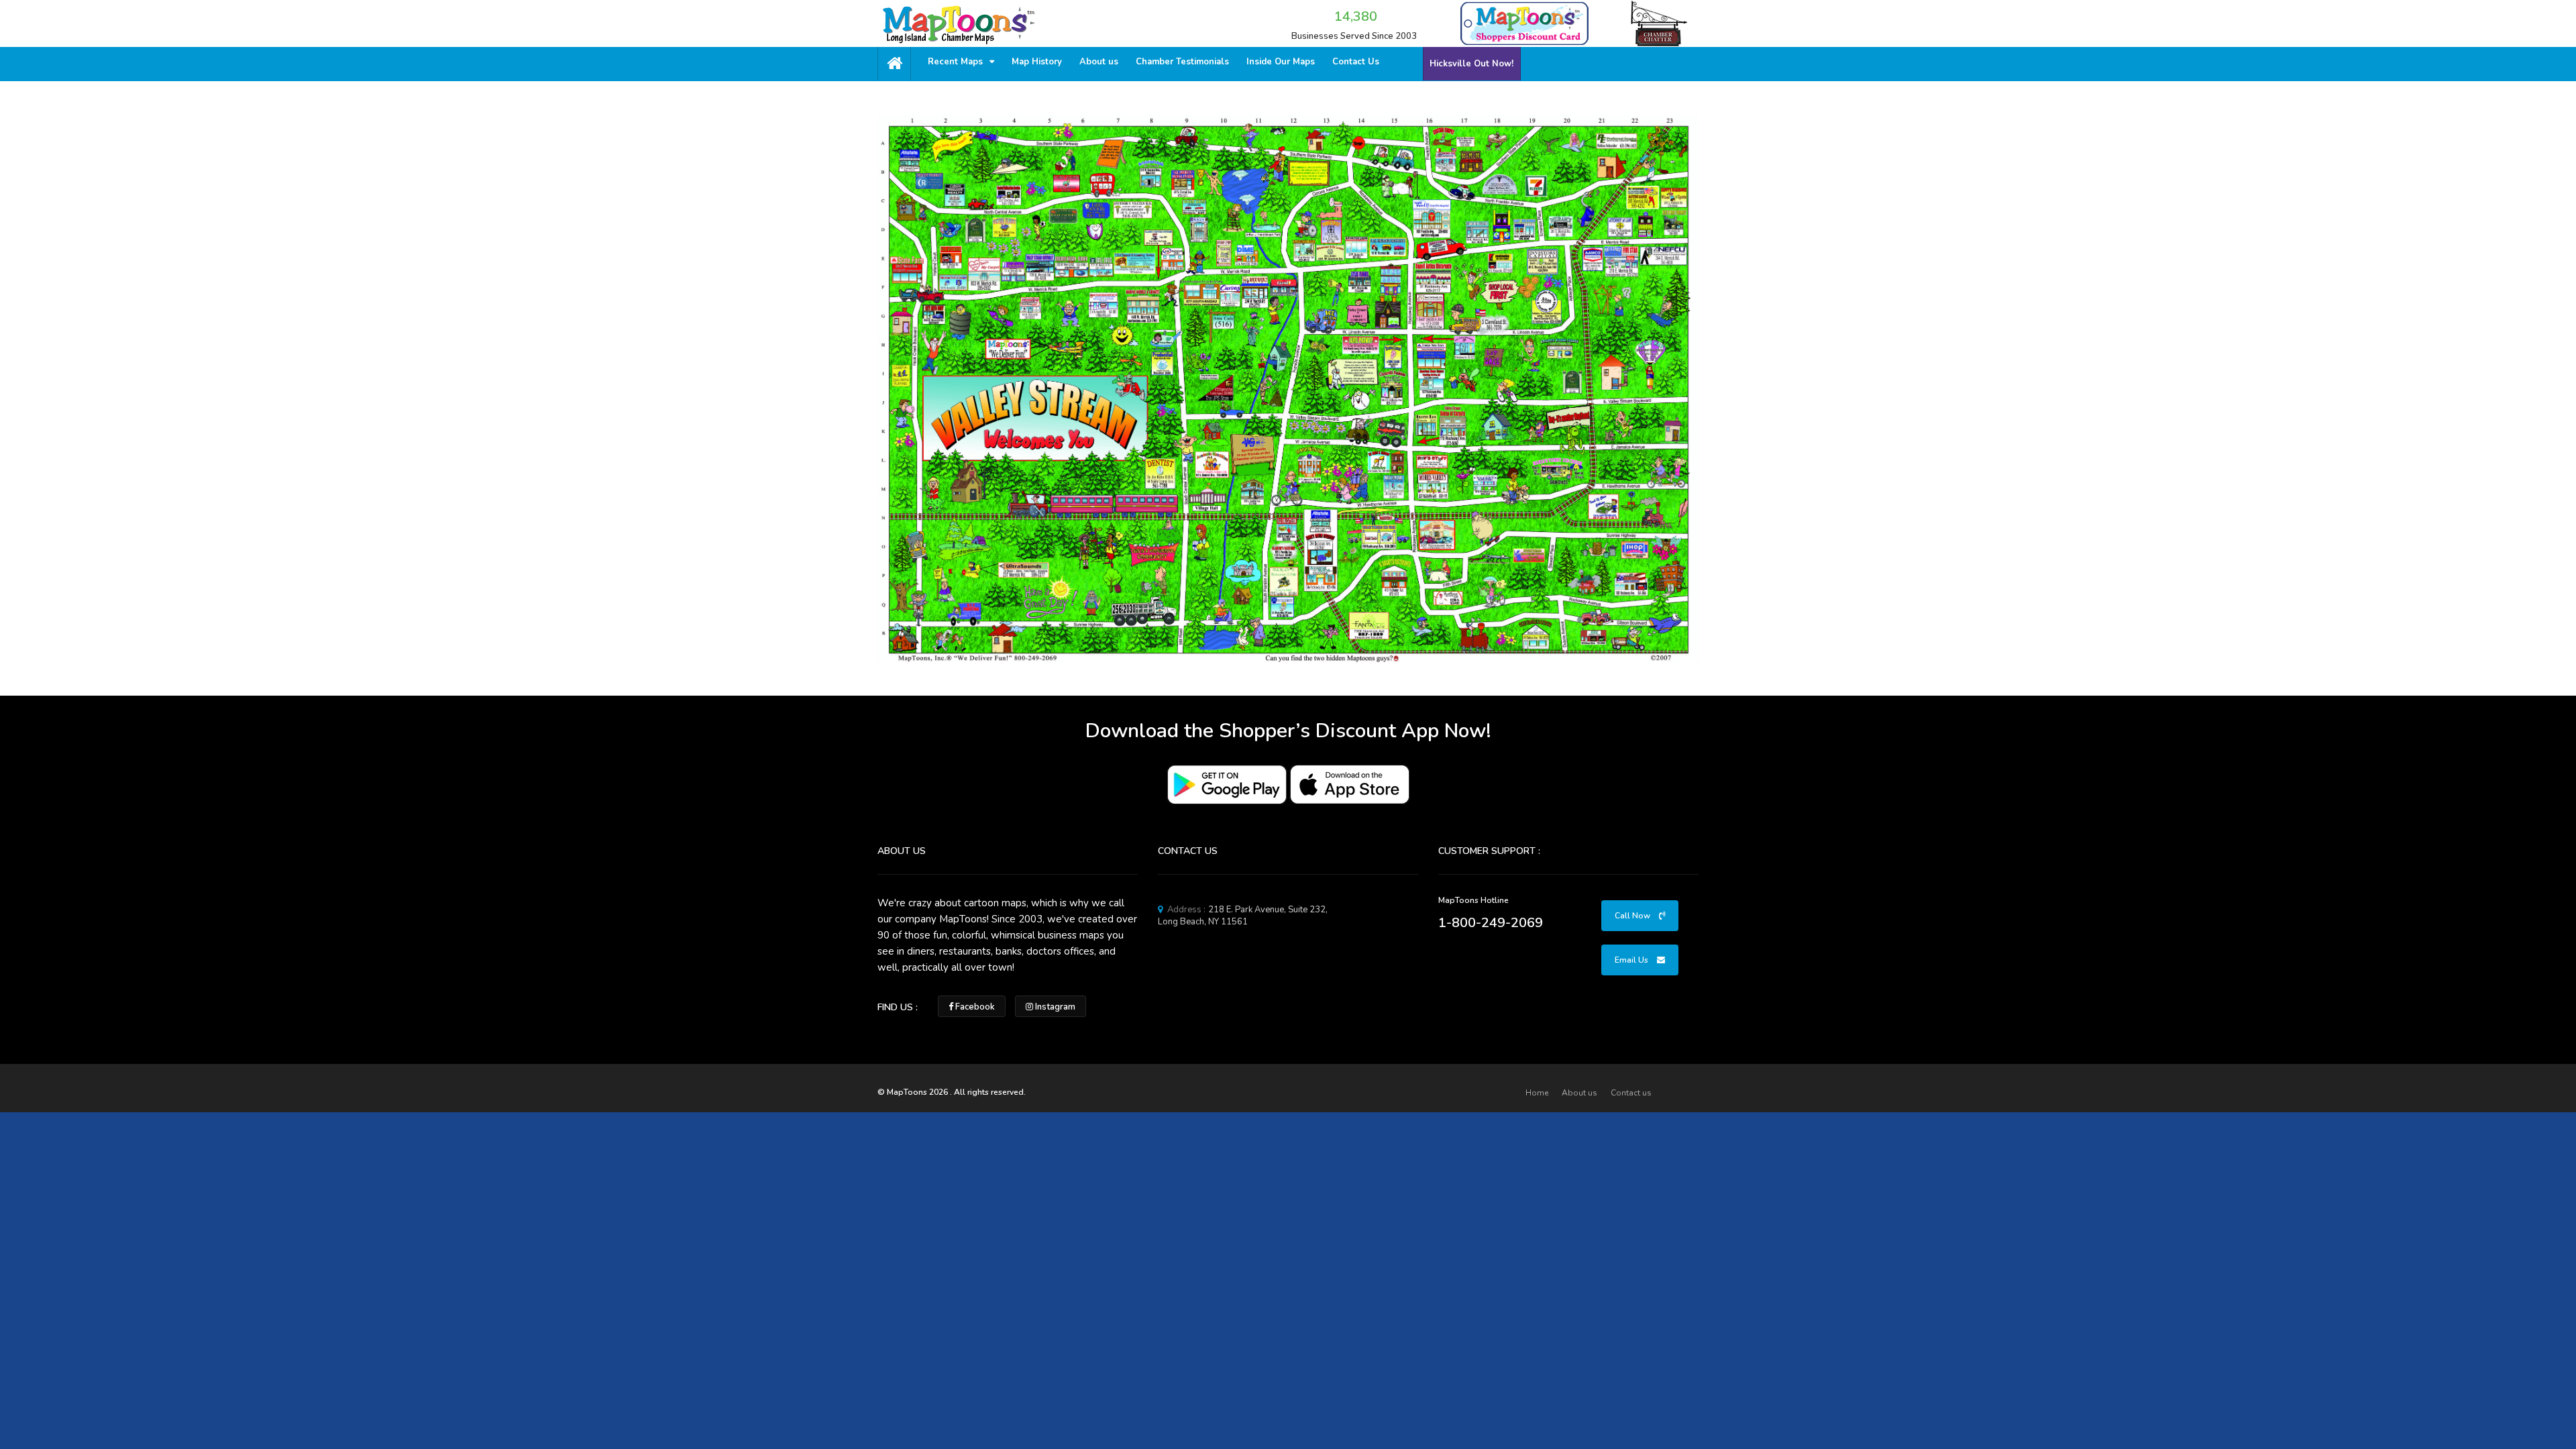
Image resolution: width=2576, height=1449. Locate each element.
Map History (1037, 62)
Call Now (1633, 916)
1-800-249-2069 (1491, 923)
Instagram (1054, 1007)
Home (1537, 1093)
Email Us (1632, 960)
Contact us (1631, 1093)
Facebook (974, 1007)
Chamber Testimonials (1182, 62)
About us (1099, 62)
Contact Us (1356, 62)
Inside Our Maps (1281, 62)
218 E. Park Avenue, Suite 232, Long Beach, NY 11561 (1243, 916)
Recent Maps (957, 62)
